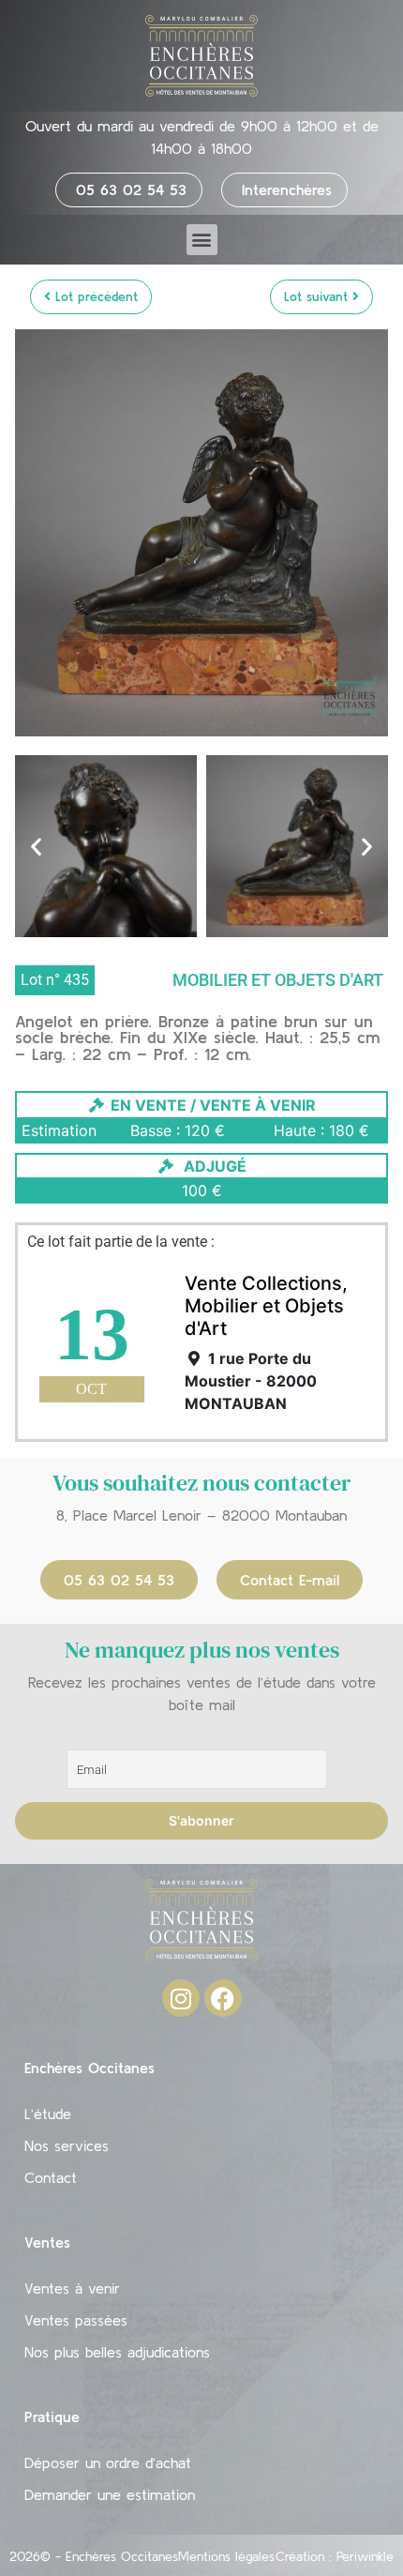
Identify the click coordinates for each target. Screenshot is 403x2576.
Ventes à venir (72, 2288)
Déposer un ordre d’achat (108, 2462)
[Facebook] (223, 1998)
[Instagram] (181, 1998)
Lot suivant (318, 296)
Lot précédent (94, 296)
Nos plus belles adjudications (117, 2352)
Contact (51, 2177)
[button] (202, 240)
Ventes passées (76, 2320)
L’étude (48, 2114)
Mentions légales (226, 2556)
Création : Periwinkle (335, 2556)
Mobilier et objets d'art (278, 980)
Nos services (67, 2145)
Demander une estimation (110, 2494)
